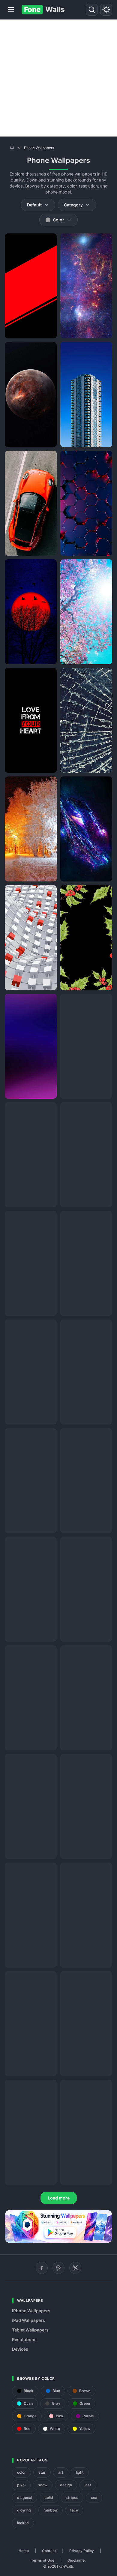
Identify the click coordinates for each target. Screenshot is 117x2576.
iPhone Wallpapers (31, 2311)
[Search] (92, 10)
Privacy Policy (82, 2551)
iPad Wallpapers (28, 2320)
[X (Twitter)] (75, 2268)
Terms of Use (43, 2560)
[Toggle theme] (106, 10)
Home (24, 2551)
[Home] (12, 147)
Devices (20, 2349)
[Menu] (11, 10)
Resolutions (24, 2339)
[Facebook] (42, 2268)
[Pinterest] (58, 2268)
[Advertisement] (58, 78)
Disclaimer (77, 2560)
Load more (59, 2198)
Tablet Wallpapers (30, 2330)
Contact (49, 2551)
